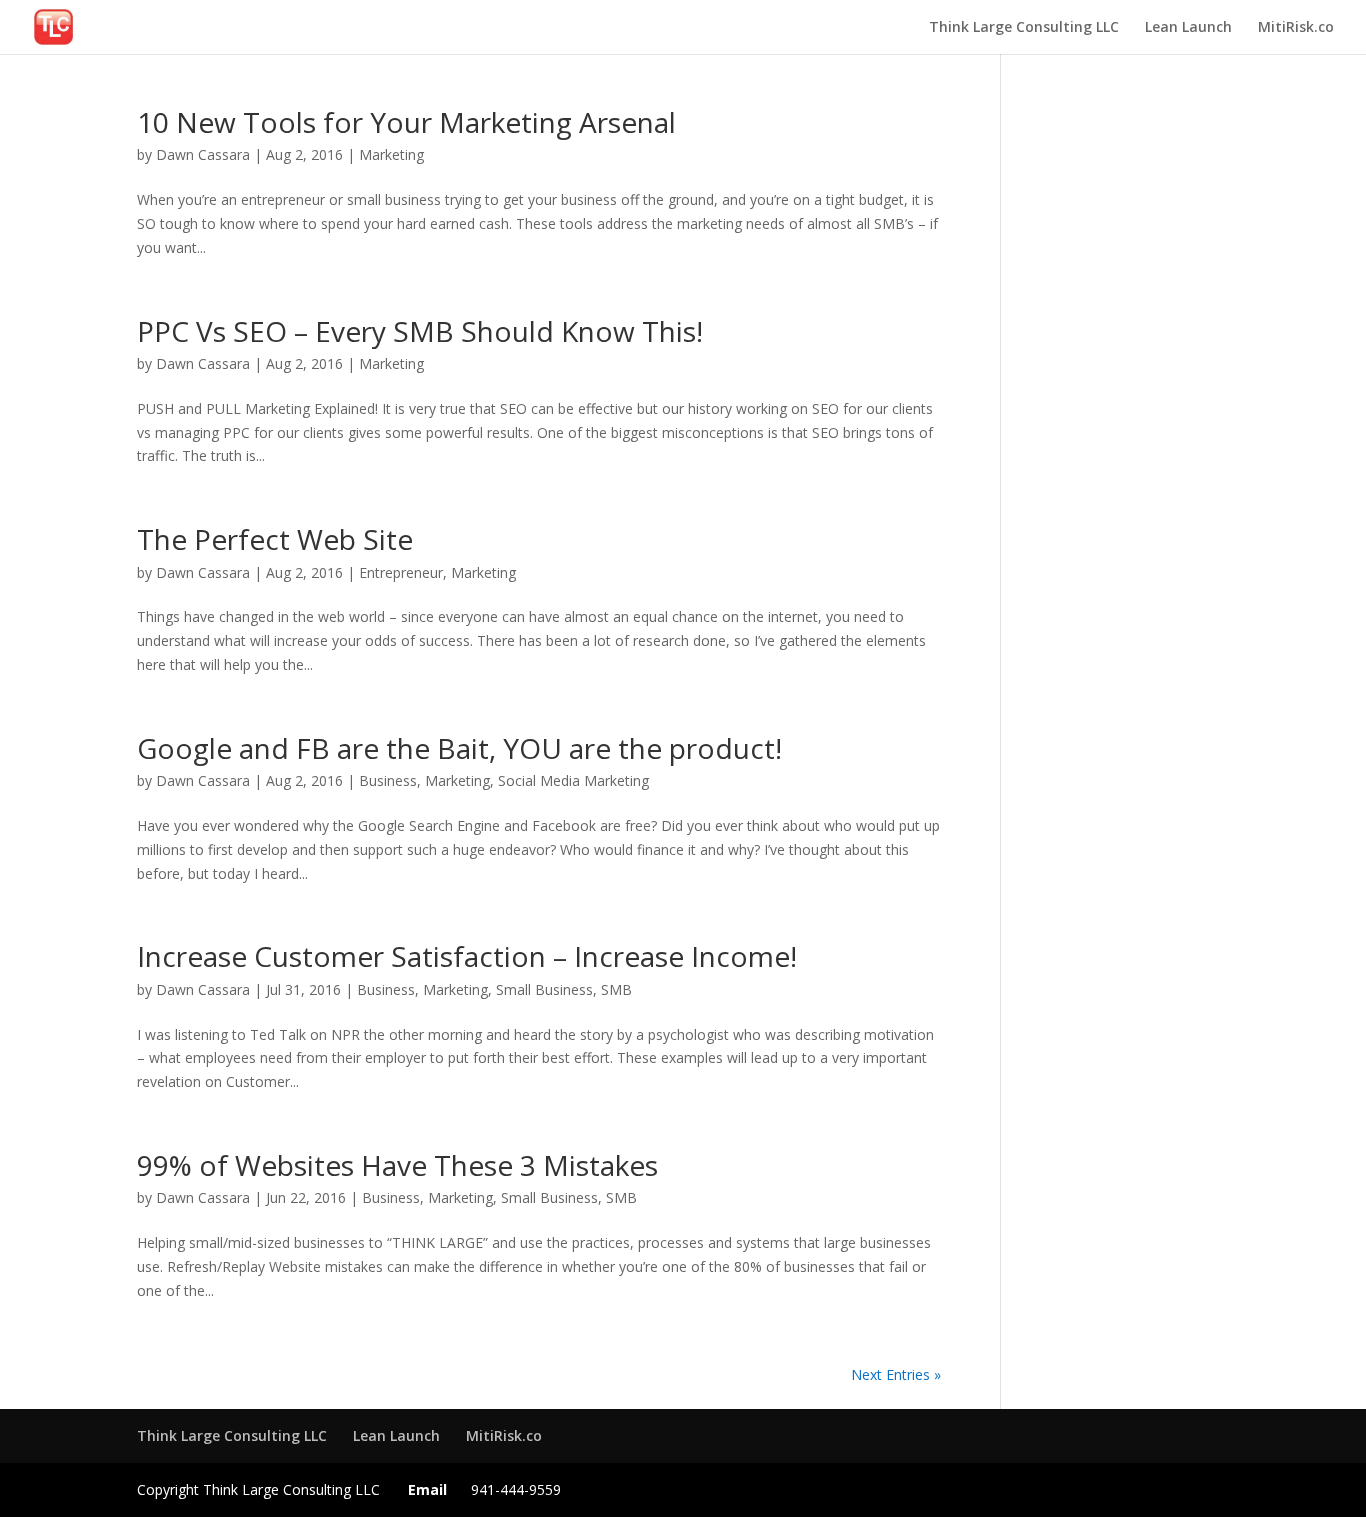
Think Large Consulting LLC (1024, 28)
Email (427, 1489)
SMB (616, 989)
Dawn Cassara (203, 154)
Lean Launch (1188, 28)
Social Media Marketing (573, 780)
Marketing (391, 154)
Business (388, 780)
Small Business (544, 989)
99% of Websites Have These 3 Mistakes (397, 1165)
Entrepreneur (401, 572)
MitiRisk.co (1296, 28)
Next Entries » (896, 1374)
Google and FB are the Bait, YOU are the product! (459, 748)
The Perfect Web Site (275, 539)
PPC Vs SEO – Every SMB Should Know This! (420, 331)
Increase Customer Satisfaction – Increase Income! (467, 956)
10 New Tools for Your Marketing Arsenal (406, 122)
